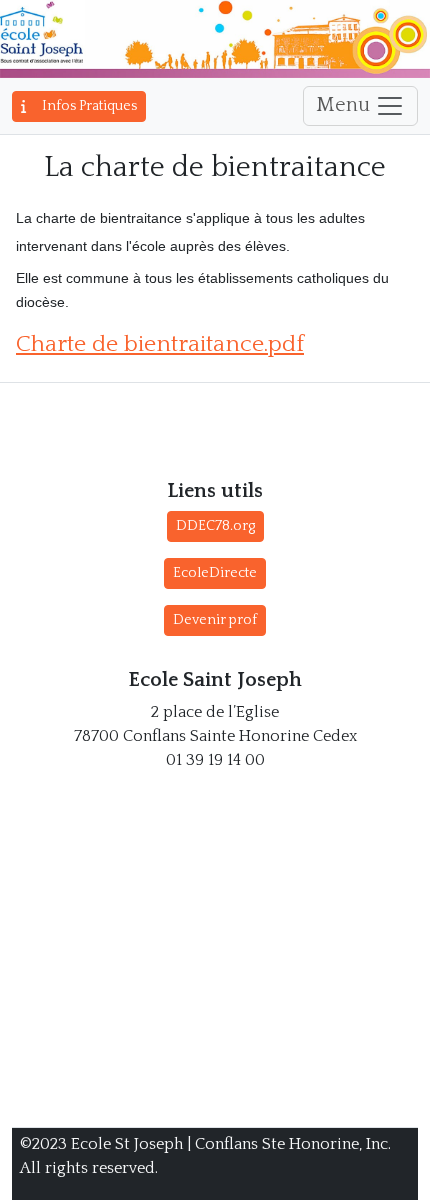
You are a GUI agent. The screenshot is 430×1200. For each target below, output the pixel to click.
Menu (345, 105)
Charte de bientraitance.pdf (160, 344)
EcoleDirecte (215, 573)
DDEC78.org (215, 526)
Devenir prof (215, 620)
